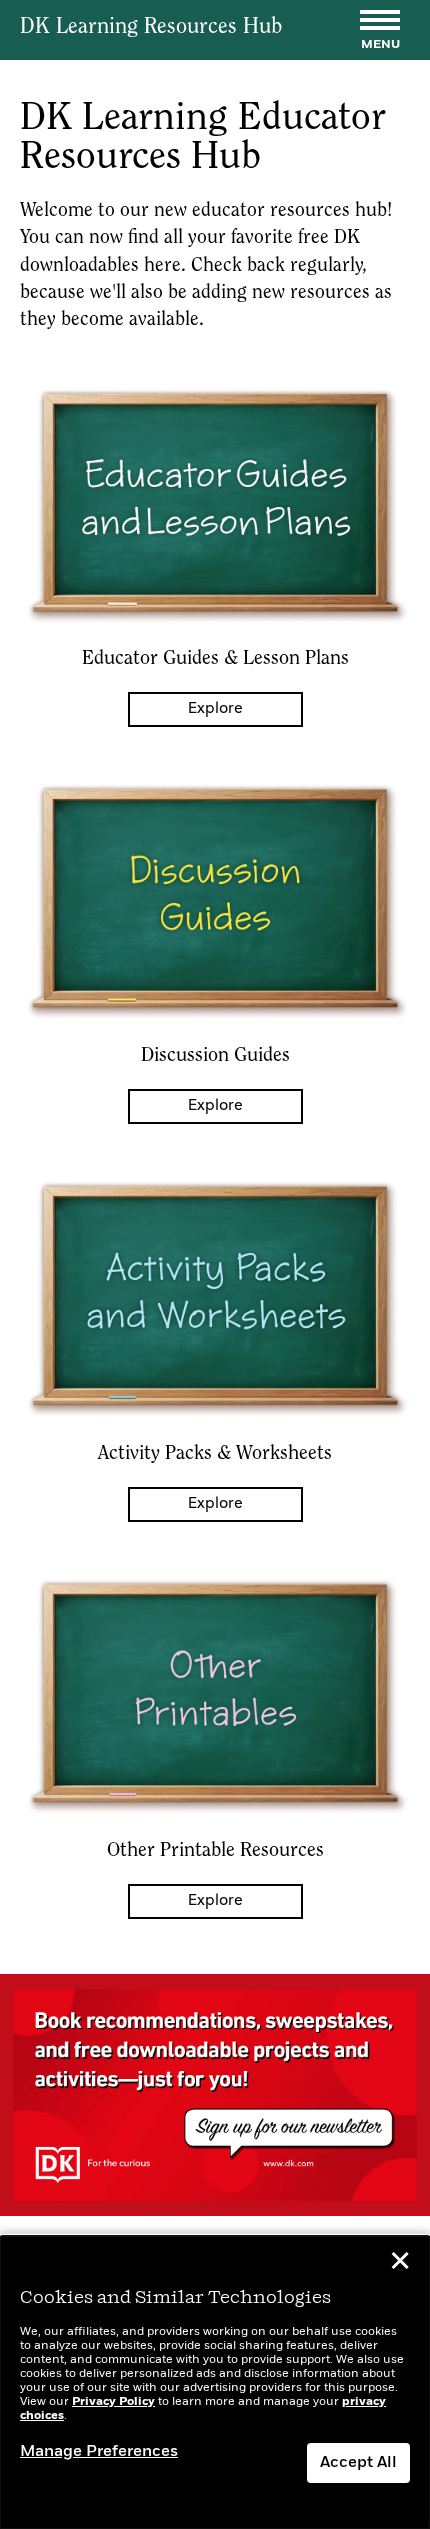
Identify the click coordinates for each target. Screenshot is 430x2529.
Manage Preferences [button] (99, 2452)
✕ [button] (400, 2264)
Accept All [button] (358, 2463)
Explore (215, 709)
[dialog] (215, 2382)
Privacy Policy (113, 2402)
